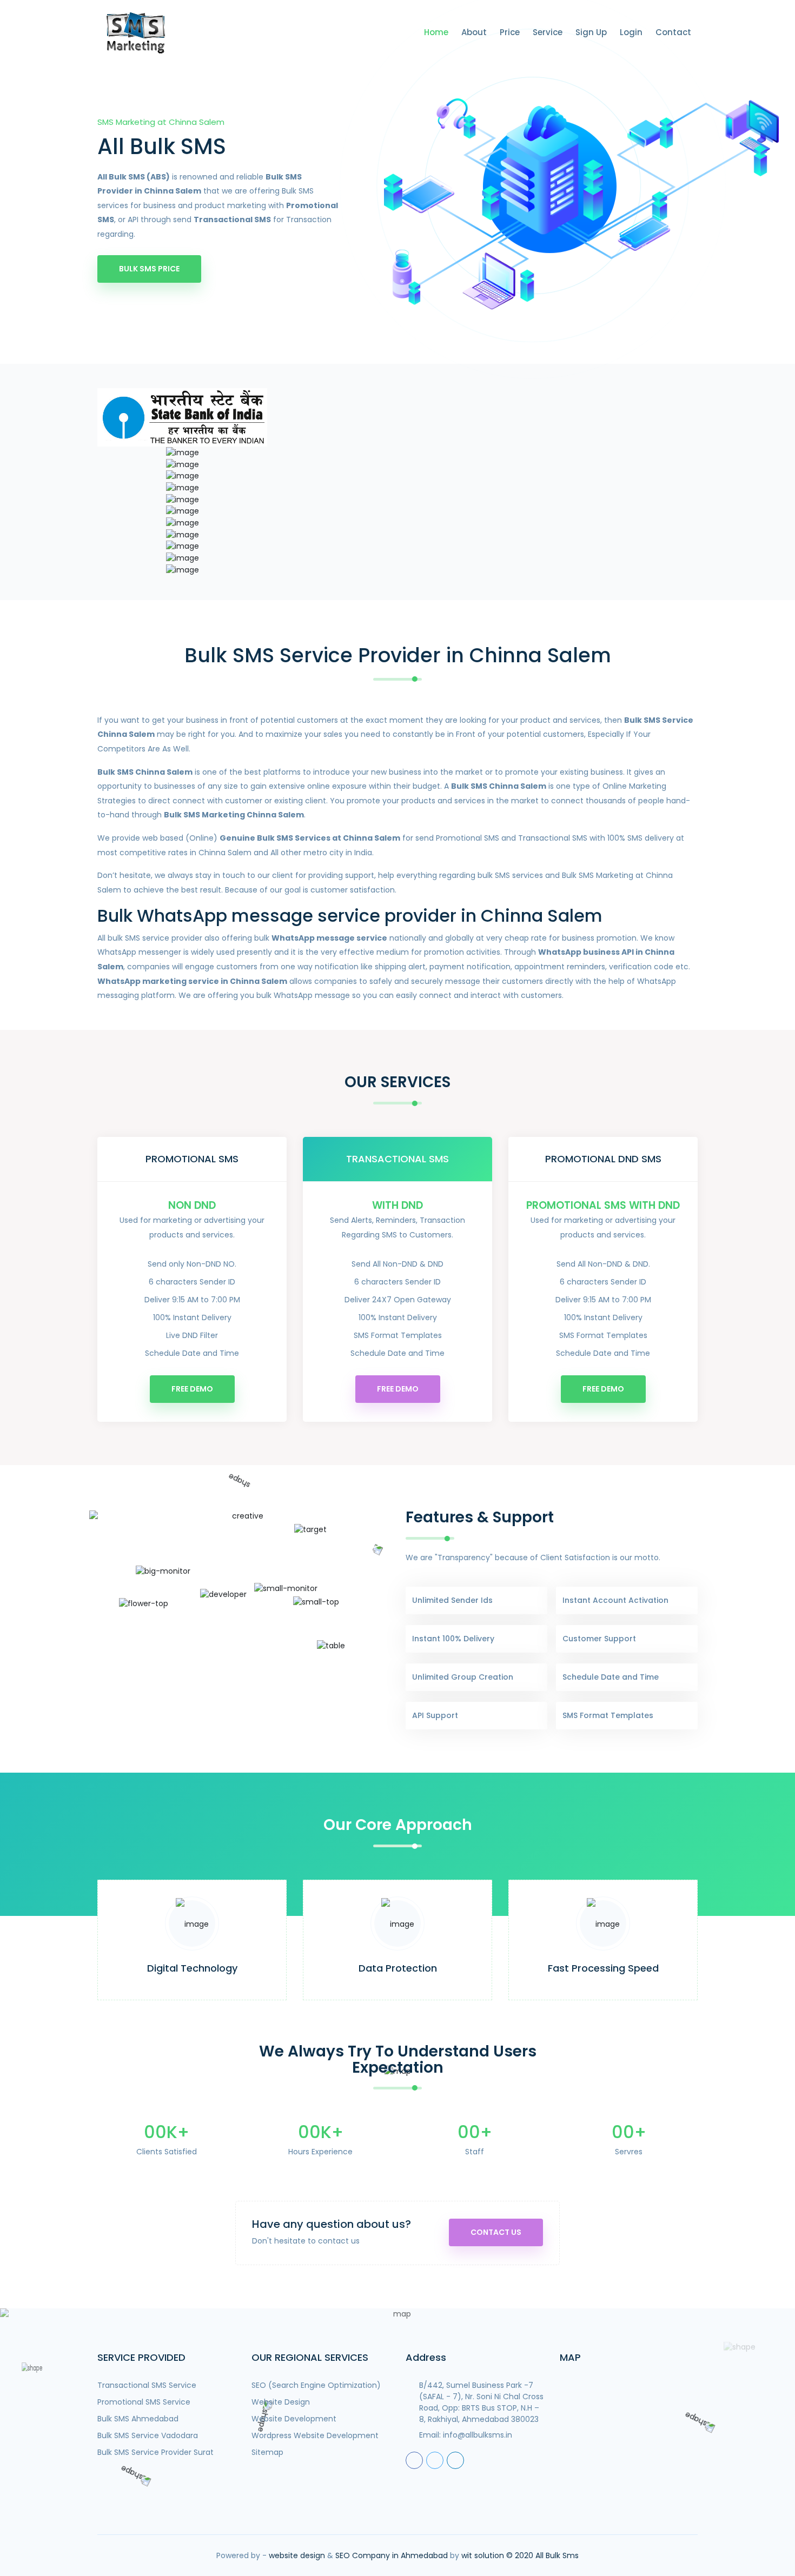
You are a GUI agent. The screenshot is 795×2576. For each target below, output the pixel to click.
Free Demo (192, 1389)
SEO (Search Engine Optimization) (316, 2385)
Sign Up (591, 32)
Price (510, 32)
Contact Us (496, 2232)
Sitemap (267, 2452)
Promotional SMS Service (144, 2402)
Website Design (281, 2402)
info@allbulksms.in (478, 2435)
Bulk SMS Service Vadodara (148, 2435)
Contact (673, 32)
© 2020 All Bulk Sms (542, 2555)
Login (631, 32)
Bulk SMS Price (149, 269)
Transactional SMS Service (147, 2385)
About (474, 32)
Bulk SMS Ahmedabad (138, 2419)
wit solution (483, 2555)
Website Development (294, 2419)
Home (436, 32)
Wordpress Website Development (315, 2435)
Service (548, 32)
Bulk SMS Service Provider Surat (155, 2452)
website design (297, 2555)
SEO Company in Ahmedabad (392, 2555)
